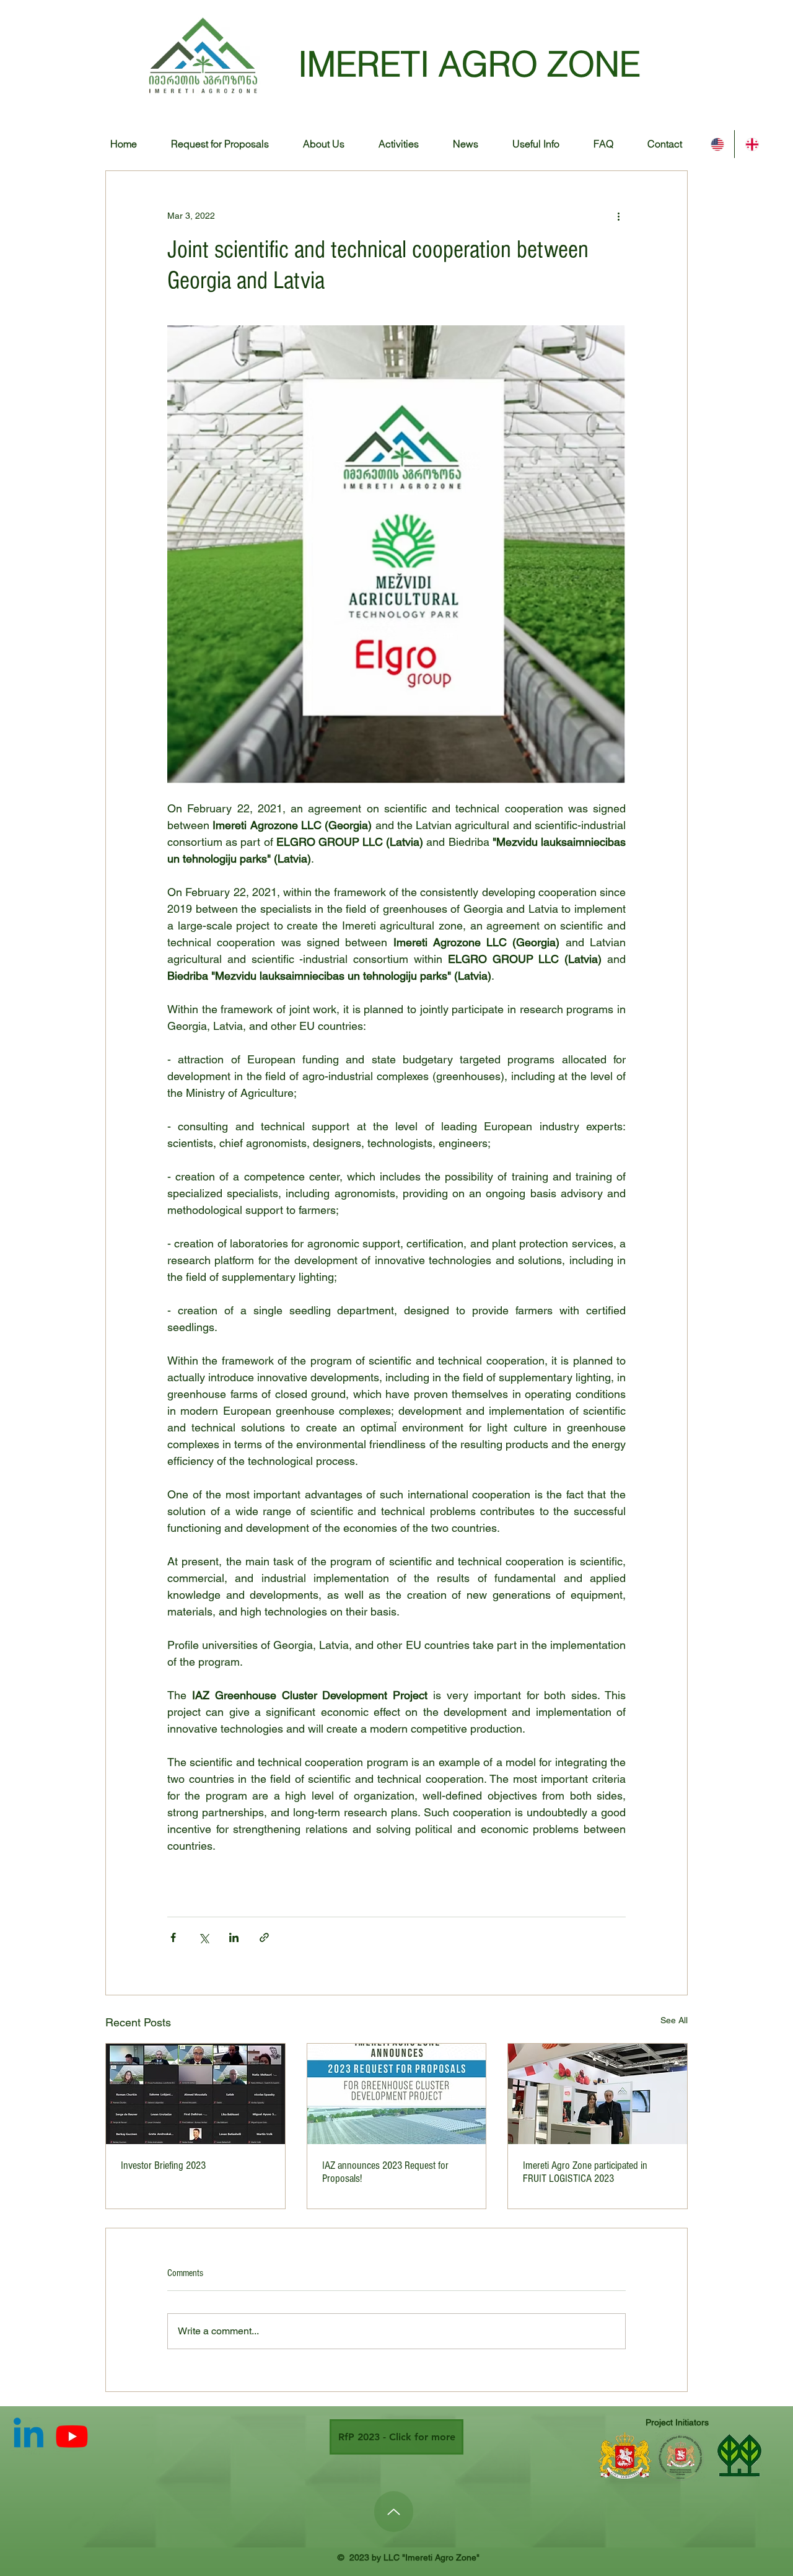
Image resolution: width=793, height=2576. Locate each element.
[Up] (394, 2512)
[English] (717, 144)
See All (674, 2020)
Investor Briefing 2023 (163, 2165)
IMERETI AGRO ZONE (469, 64)
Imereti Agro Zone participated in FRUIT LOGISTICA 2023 (585, 2172)
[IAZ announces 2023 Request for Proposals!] (397, 2094)
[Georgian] (751, 144)
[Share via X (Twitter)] (204, 1937)
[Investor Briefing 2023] (195, 2094)
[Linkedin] (28, 2436)
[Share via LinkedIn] (234, 1937)
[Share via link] (264, 1937)
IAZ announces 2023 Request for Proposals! (385, 2172)
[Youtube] (72, 2436)
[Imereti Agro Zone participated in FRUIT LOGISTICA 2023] (598, 2094)
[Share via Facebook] (173, 1937)
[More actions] (618, 216)
